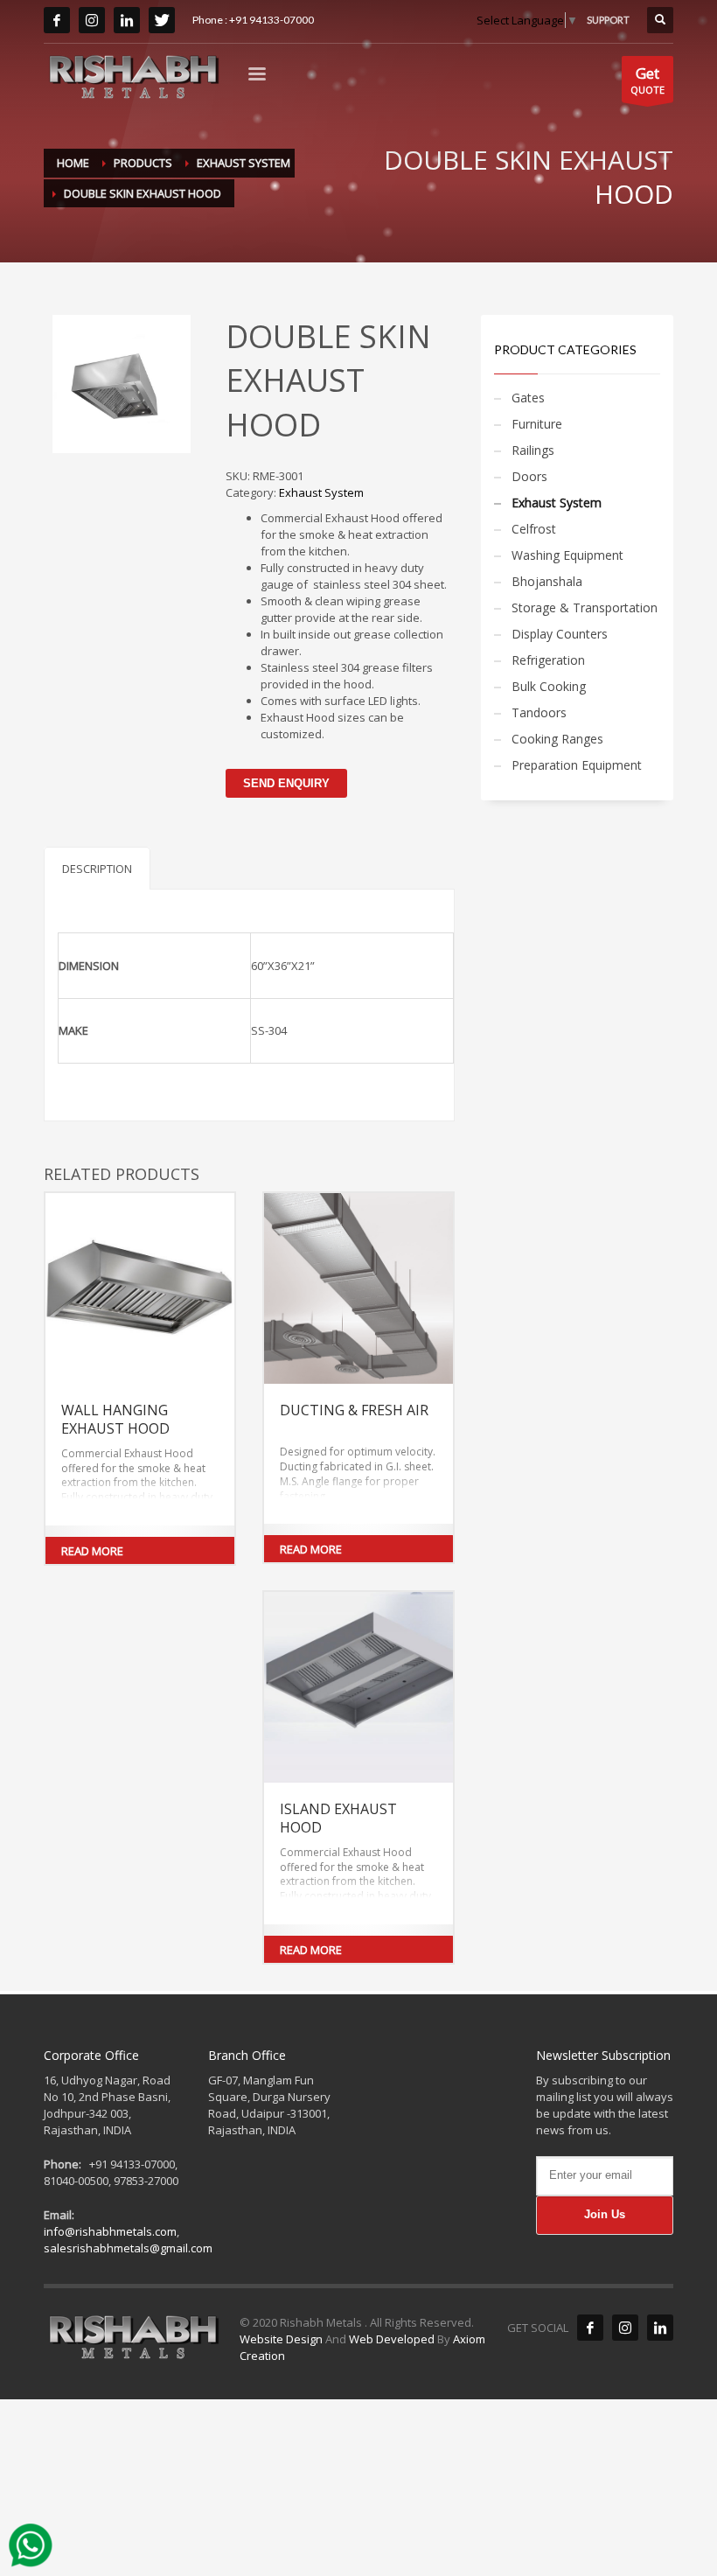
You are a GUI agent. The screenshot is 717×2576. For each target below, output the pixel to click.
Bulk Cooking (549, 686)
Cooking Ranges (557, 739)
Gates (528, 398)
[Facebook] (590, 2328)
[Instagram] (625, 2328)
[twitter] (162, 20)
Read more (92, 1551)
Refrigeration (548, 660)
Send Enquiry (286, 783)
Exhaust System (321, 492)
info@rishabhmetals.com (110, 2231)
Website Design (282, 2339)
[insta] (92, 20)
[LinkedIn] (127, 20)
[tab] (97, 868)
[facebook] (57, 20)
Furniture (537, 424)
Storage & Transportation (585, 607)
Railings (533, 450)
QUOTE (647, 80)
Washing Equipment (567, 555)
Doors (529, 476)
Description (97, 869)
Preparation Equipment (577, 765)
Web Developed (392, 2339)
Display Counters (560, 634)
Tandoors (539, 712)
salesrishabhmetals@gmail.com (128, 2248)
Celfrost (534, 529)
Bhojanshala (547, 581)
